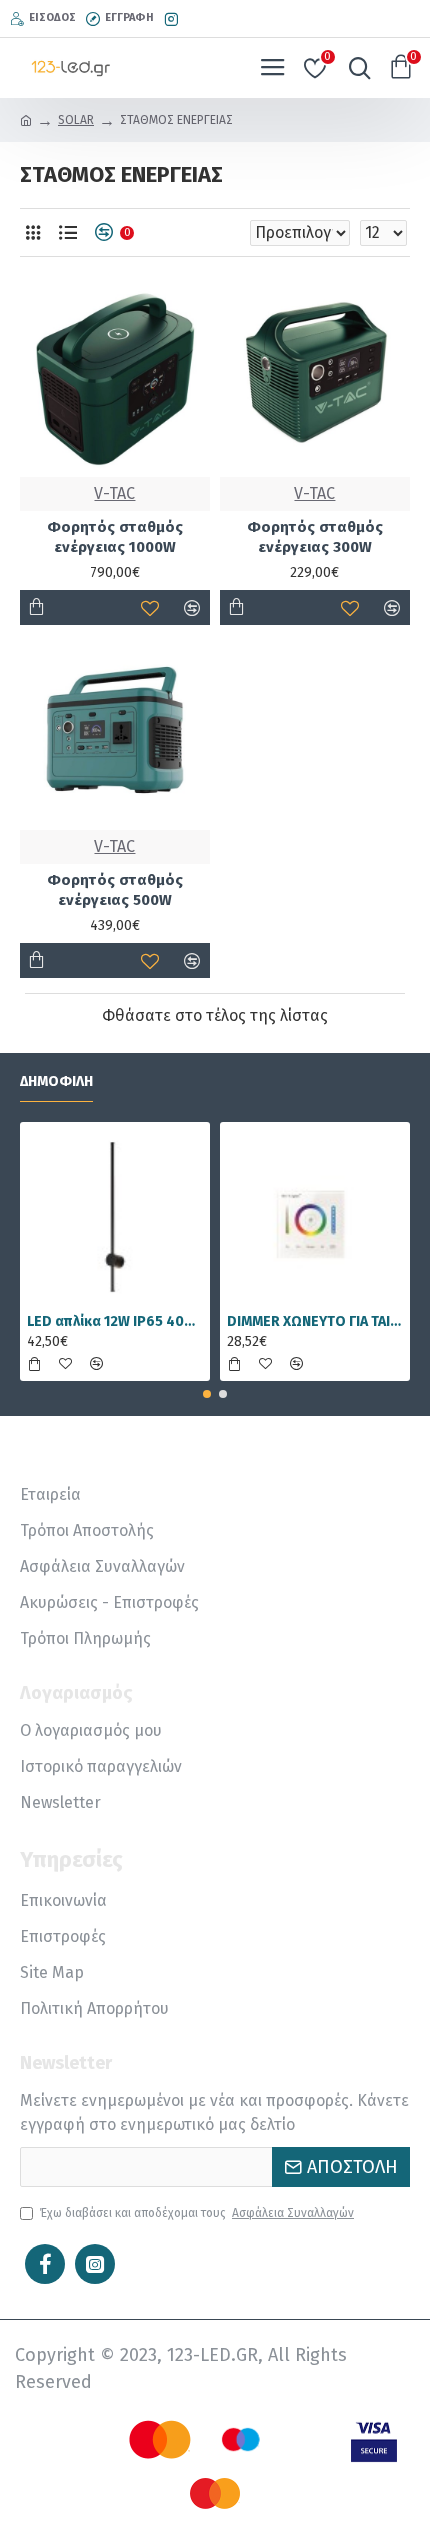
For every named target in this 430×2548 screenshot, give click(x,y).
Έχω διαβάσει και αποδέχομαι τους (197, 2213)
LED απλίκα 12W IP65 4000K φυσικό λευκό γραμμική (115, 1321)
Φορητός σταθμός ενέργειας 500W (115, 890)
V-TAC (114, 493)
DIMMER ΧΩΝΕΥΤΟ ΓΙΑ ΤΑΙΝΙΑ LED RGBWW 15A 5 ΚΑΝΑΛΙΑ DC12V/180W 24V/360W (315, 1321)
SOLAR (76, 120)
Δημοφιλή (56, 1081)
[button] (207, 1394)
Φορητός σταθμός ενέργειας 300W (315, 537)
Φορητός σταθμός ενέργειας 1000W (115, 537)
